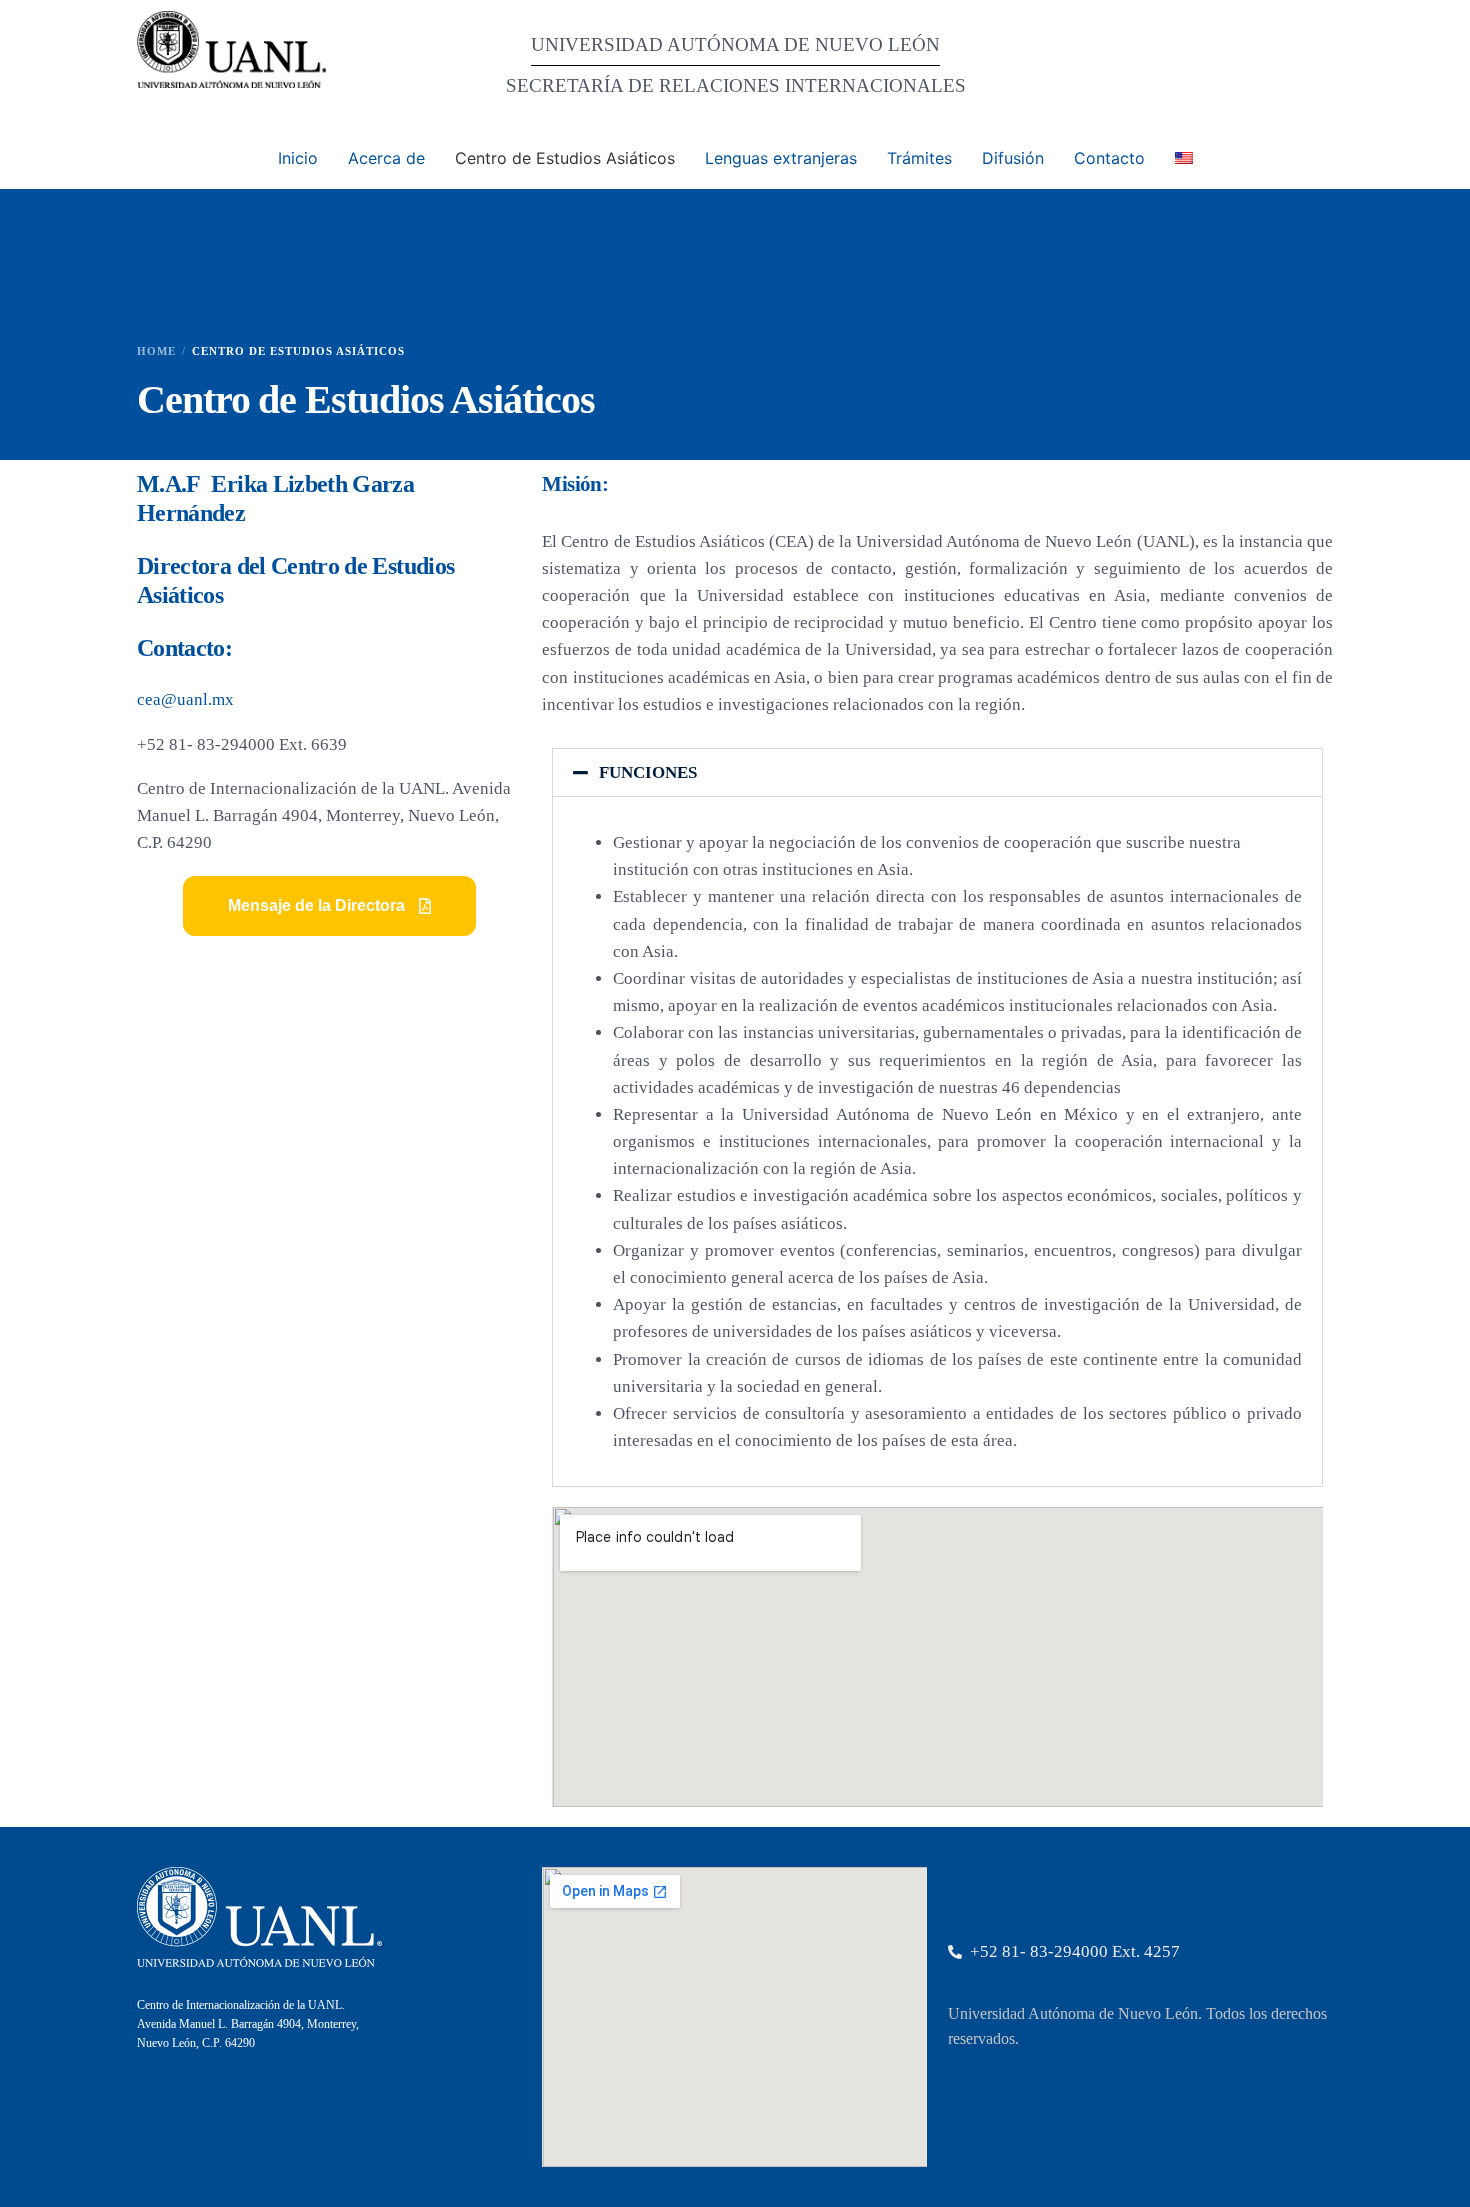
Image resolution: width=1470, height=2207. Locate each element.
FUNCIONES (648, 772)
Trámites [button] (919, 158)
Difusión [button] (1013, 158)
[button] (329, 906)
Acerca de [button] (386, 158)
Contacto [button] (1109, 158)
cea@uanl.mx (185, 699)
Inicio (298, 158)
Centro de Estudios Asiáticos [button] (565, 158)
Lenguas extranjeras (781, 158)
